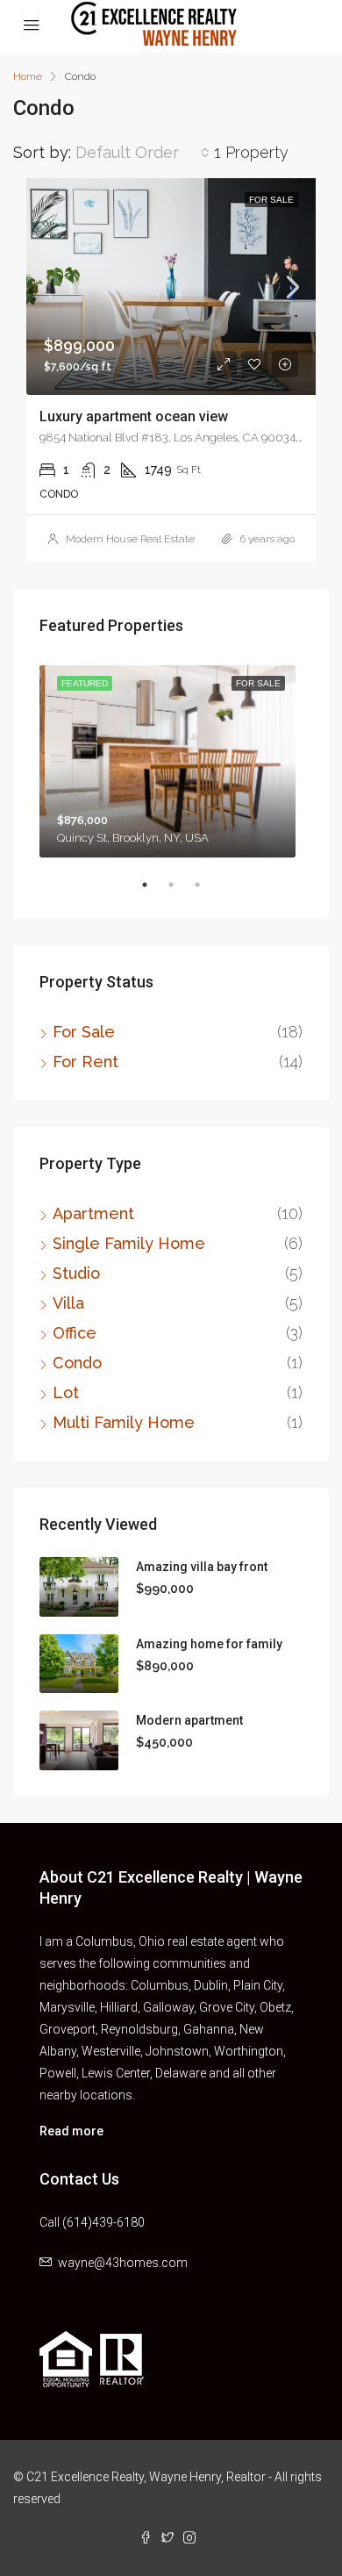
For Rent (85, 1062)
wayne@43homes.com (123, 2263)
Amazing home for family (209, 1644)
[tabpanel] (171, 758)
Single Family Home (129, 1243)
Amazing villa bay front (202, 1567)
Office (75, 1333)
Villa (68, 1303)
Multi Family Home (124, 1422)
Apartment (93, 1213)
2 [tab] (180, 892)
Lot (66, 1392)
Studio (76, 1273)
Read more (71, 2131)
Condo (77, 1363)
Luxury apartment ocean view (134, 416)
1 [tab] (153, 892)
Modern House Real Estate (130, 539)
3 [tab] (206, 892)
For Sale (84, 1032)
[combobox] (142, 153)
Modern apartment (189, 1720)
